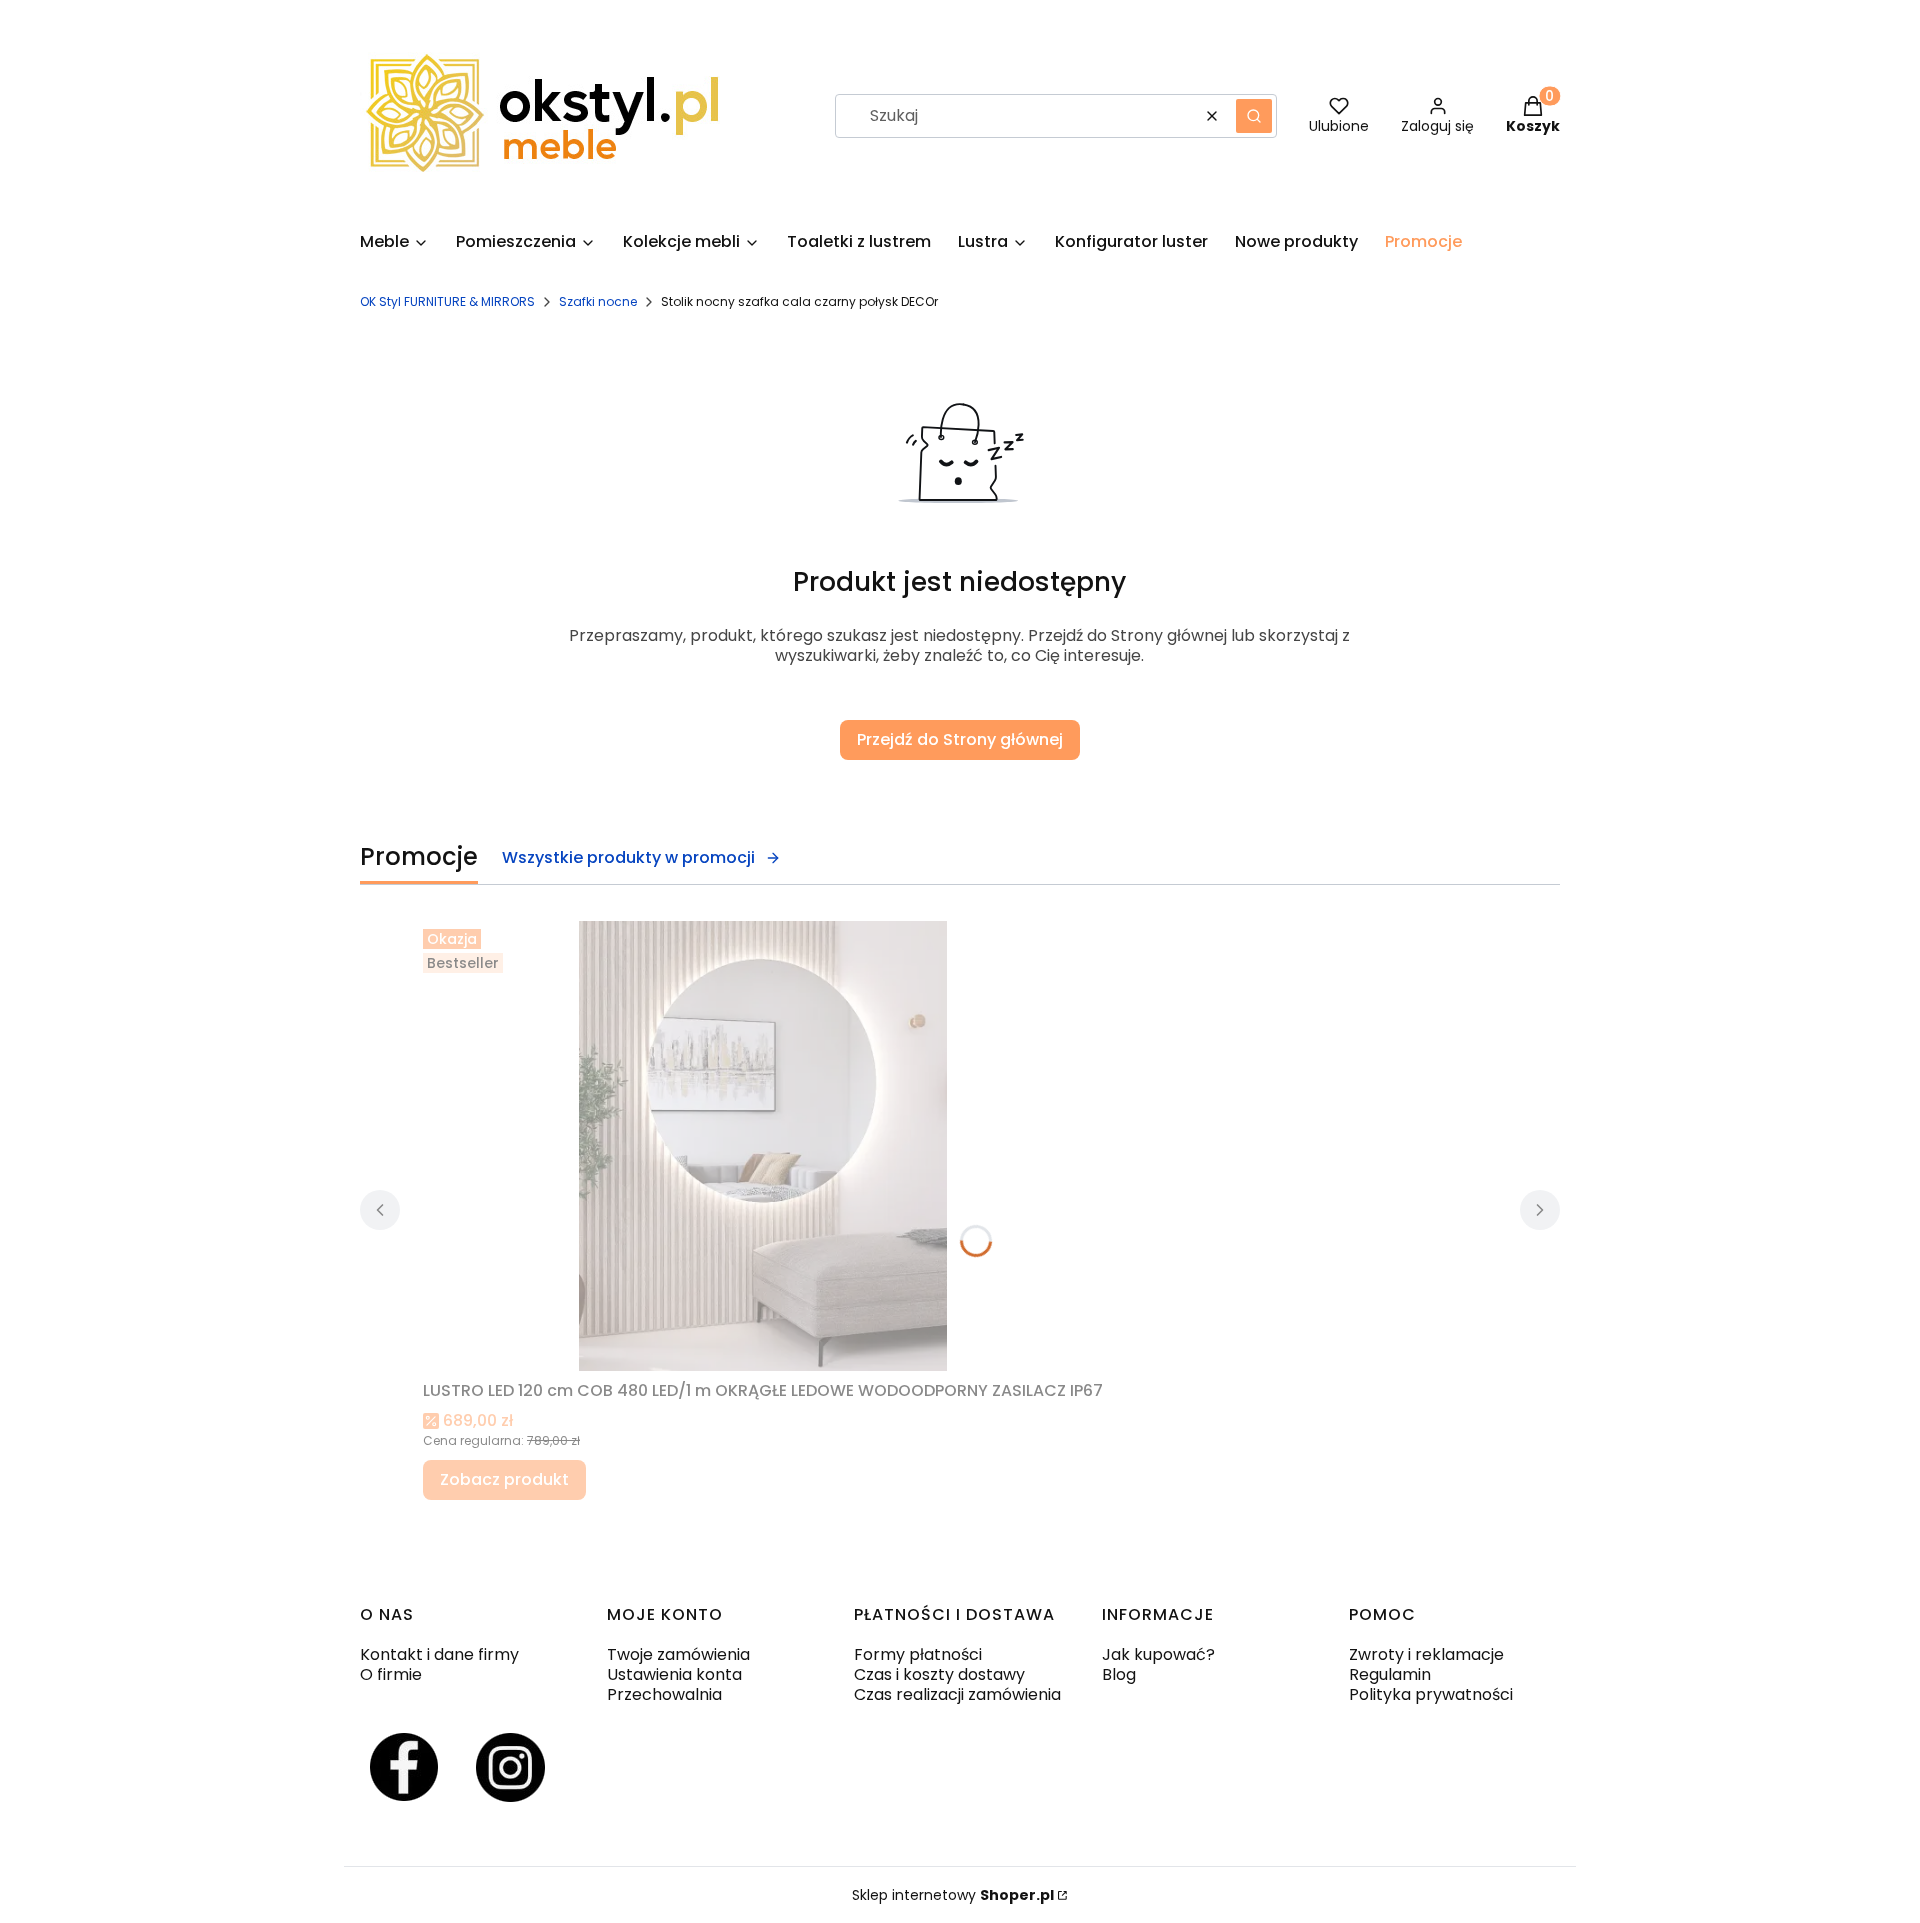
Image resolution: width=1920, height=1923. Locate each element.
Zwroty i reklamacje (1426, 1654)
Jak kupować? (1158, 1654)
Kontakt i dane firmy (439, 1654)
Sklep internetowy (953, 1895)
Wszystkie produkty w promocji (628, 857)
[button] (1254, 116)
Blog (1119, 1674)
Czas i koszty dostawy (939, 1674)
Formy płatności (918, 1654)
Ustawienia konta (674, 1674)
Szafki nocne (598, 301)
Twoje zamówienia (678, 1654)
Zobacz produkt (504, 1479)
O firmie (391, 1674)
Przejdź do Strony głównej (960, 739)
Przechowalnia (664, 1694)
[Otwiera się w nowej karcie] (404, 1767)
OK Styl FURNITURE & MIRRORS (447, 301)
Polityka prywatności (1431, 1694)
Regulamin (1390, 1674)
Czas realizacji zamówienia (957, 1694)
